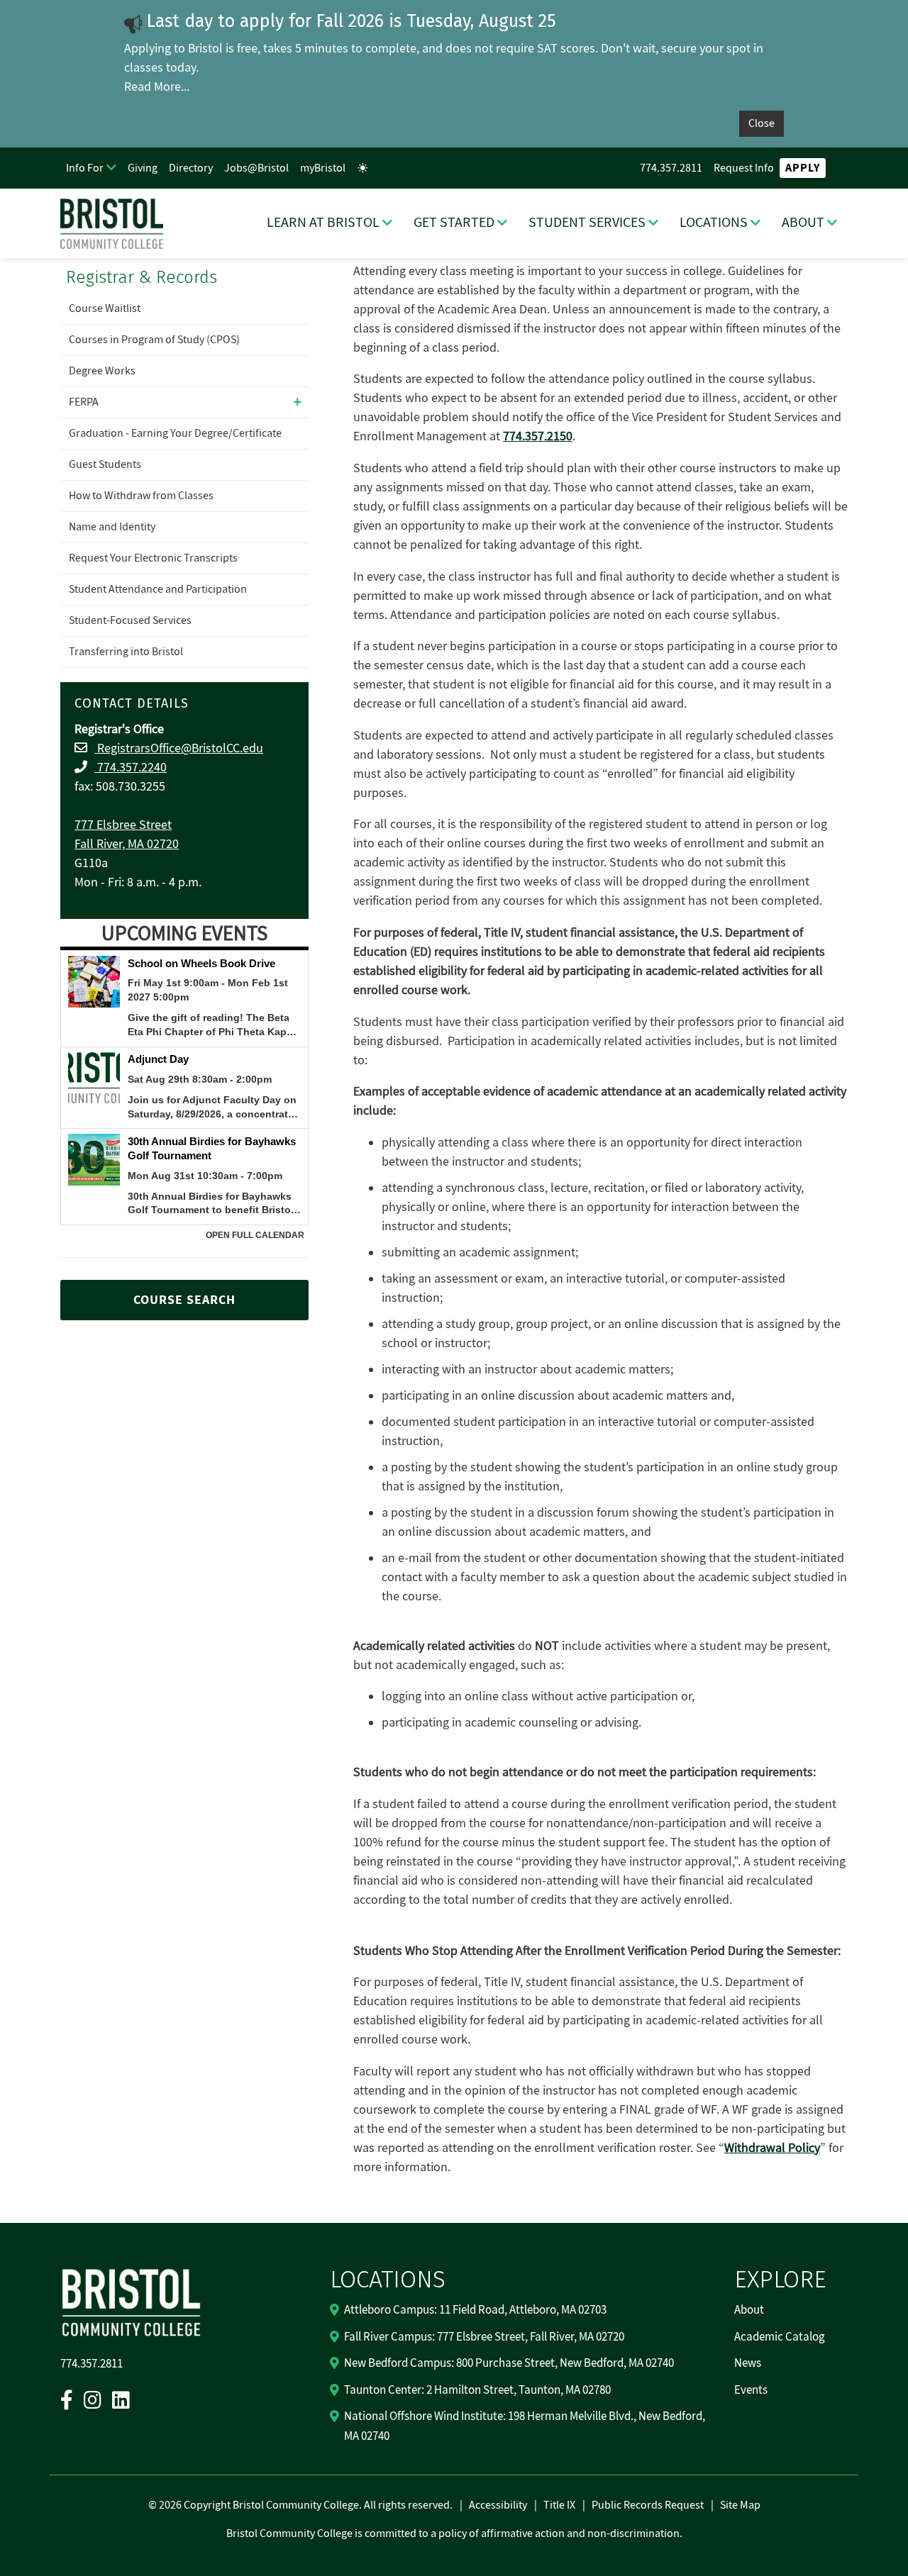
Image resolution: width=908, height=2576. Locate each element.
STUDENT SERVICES (587, 223)
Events (751, 2390)
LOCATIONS (714, 223)
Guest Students (105, 464)
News (748, 2363)
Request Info (744, 168)
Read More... (157, 87)
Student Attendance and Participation (158, 589)
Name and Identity (112, 527)
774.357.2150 (538, 436)
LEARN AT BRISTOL (323, 223)
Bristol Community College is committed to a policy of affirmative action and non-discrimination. (454, 2533)
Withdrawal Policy (772, 2148)
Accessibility (498, 2505)
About (749, 2310)
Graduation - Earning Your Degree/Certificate (175, 433)
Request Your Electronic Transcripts (153, 558)
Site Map (740, 2505)
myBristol (323, 168)
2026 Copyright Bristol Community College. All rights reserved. (305, 2505)
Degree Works (102, 371)
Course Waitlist (105, 308)
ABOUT (803, 223)
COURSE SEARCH (184, 1300)
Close (762, 123)
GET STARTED (454, 223)
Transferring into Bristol (126, 652)
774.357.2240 (131, 768)
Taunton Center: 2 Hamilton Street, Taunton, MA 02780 (477, 2390)
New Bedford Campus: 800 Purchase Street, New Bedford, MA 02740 (509, 2363)
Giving (143, 168)
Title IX (559, 2505)
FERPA (84, 402)
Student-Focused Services (130, 620)
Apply (803, 168)
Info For (85, 168)
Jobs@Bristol (256, 168)
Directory (191, 168)
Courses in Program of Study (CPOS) (154, 340)
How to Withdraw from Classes (141, 496)
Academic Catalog (780, 2337)
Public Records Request (648, 2505)
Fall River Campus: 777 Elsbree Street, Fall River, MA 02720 (484, 2337)
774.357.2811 (671, 168)
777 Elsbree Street (123, 825)
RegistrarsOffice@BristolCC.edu (179, 748)
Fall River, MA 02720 (127, 844)
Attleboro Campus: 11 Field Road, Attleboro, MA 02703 (475, 2310)
